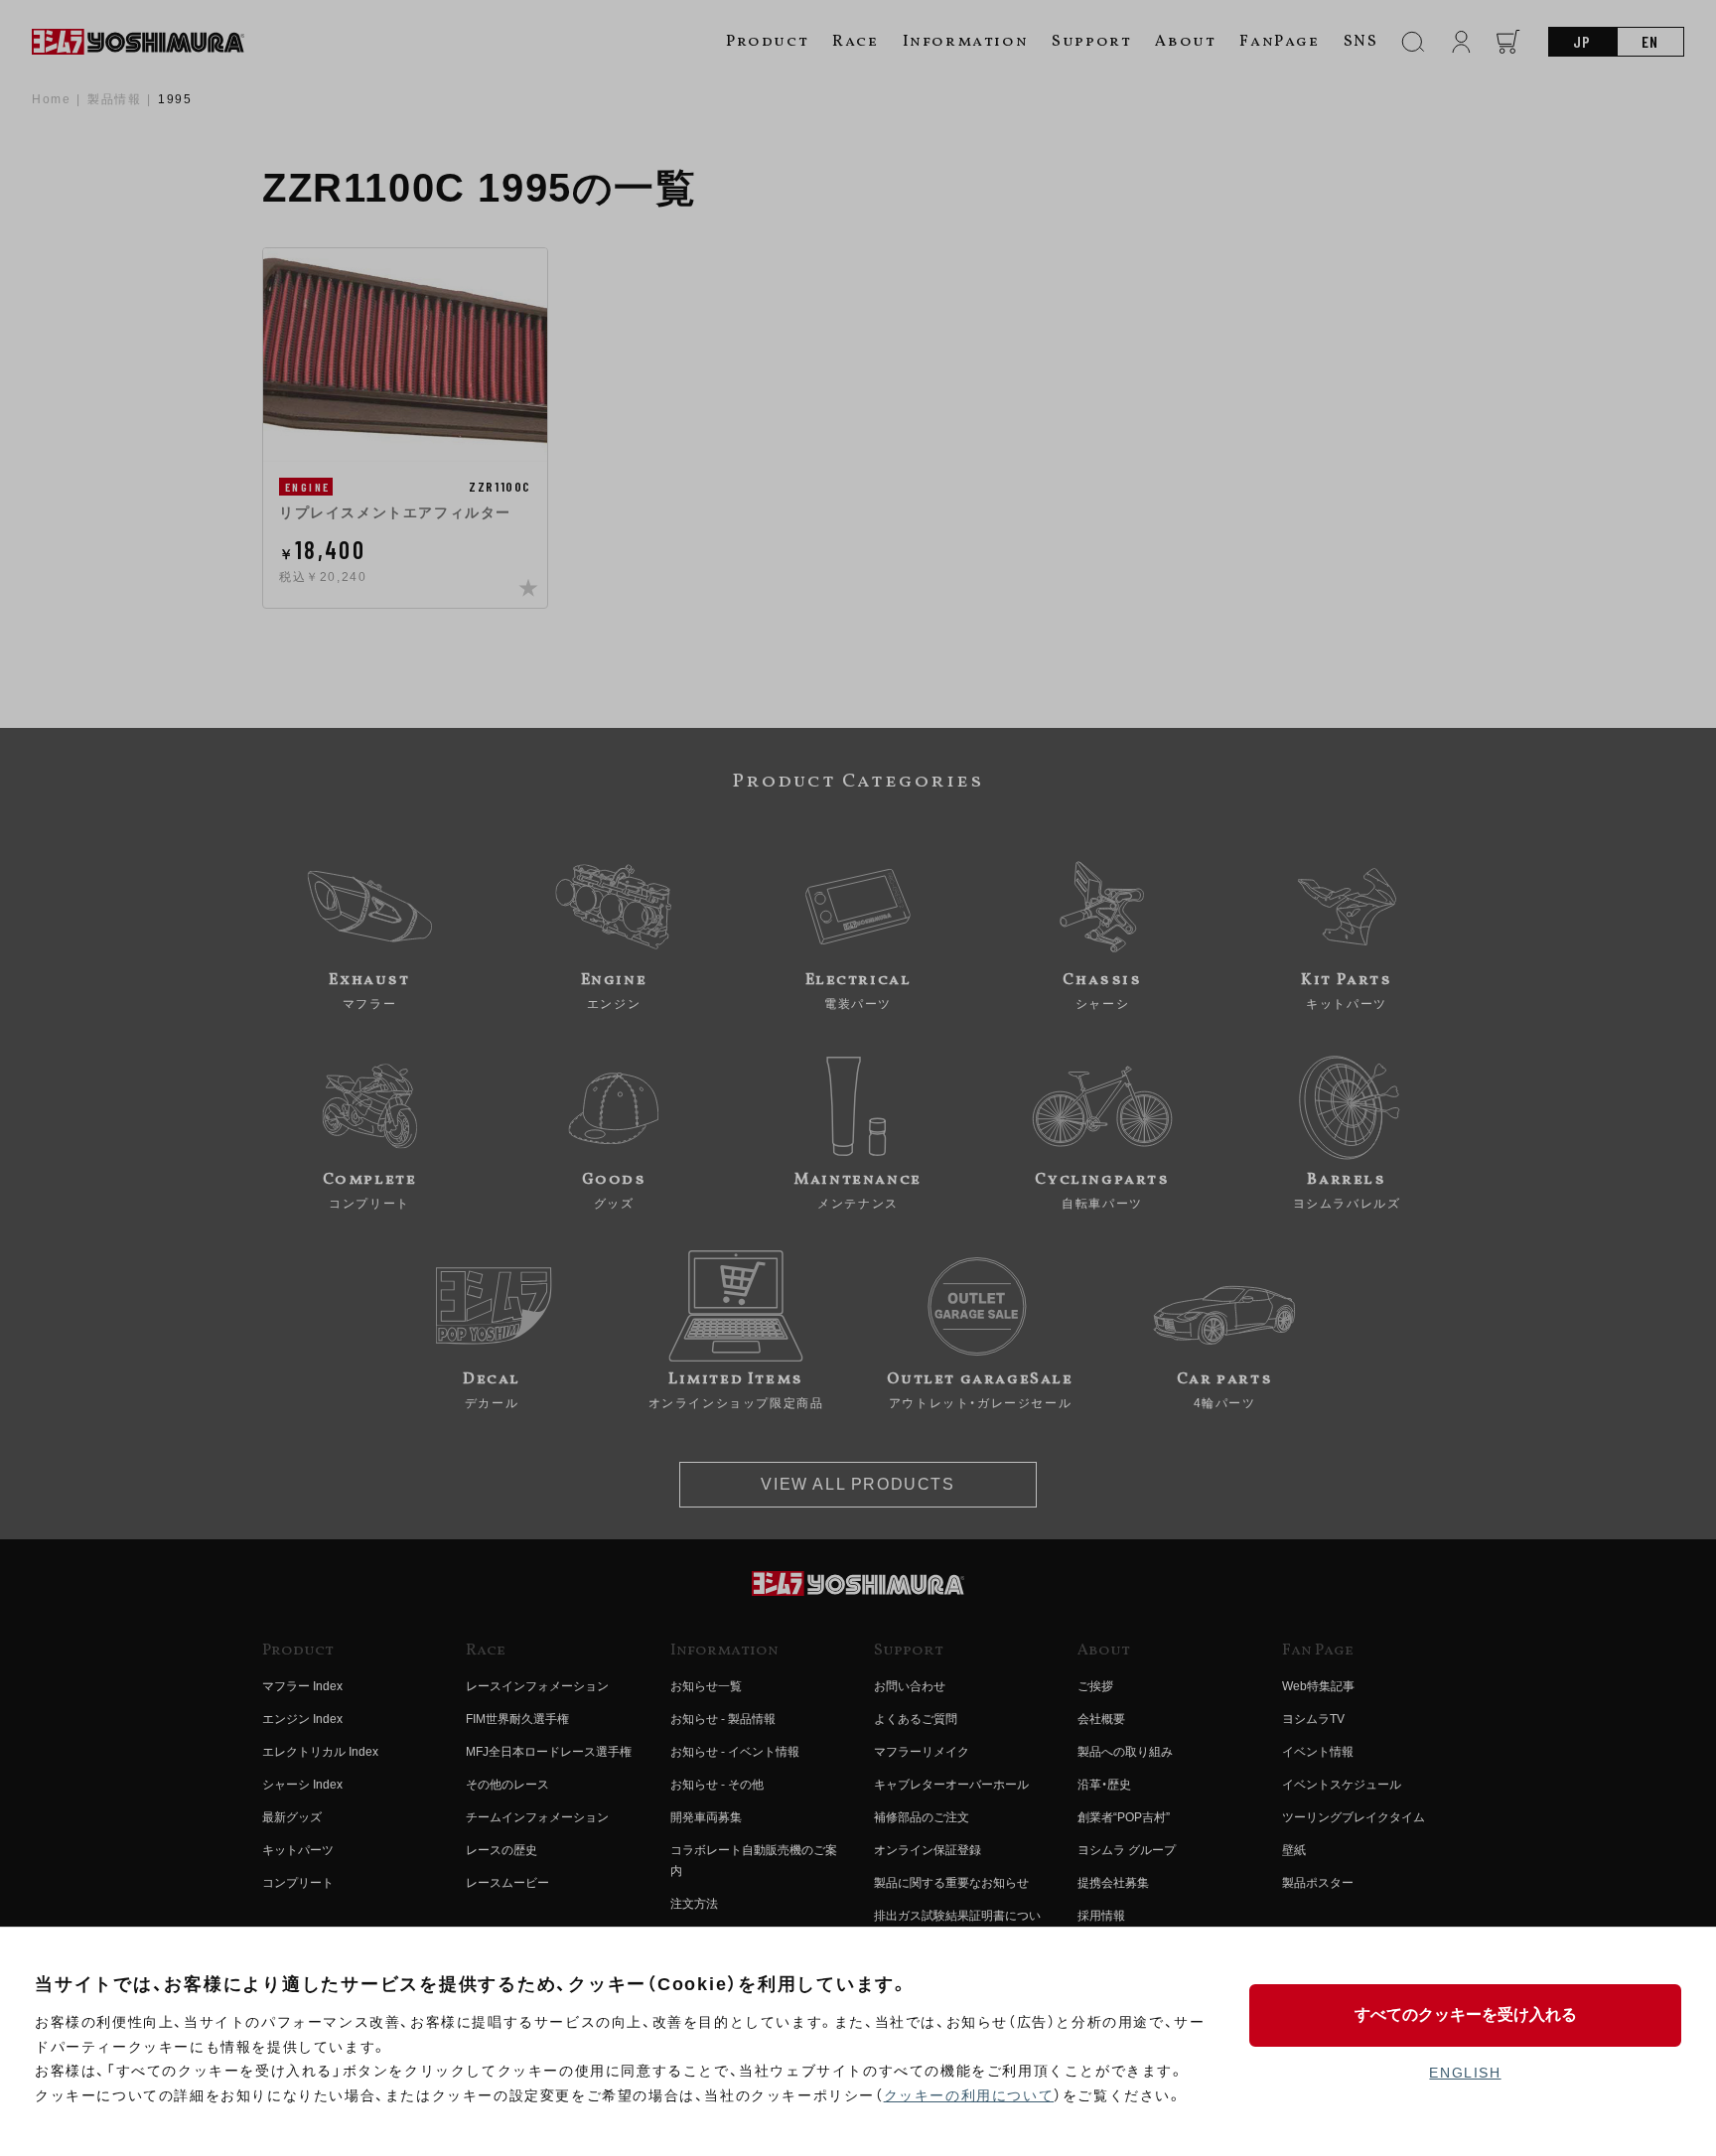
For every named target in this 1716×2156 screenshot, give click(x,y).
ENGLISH (1465, 2073)
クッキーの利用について (969, 2095)
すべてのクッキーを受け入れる (1466, 2014)
